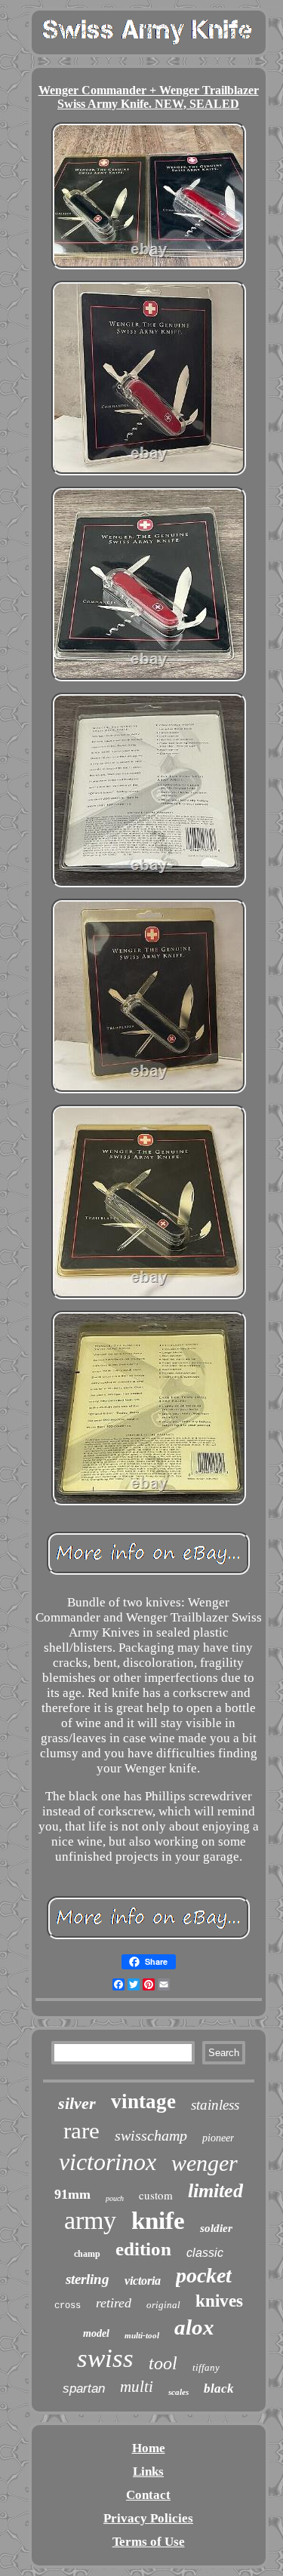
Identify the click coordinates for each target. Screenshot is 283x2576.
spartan (84, 2388)
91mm (72, 2194)
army (90, 2220)
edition (143, 2249)
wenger (205, 2163)
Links (148, 2471)
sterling (88, 2279)
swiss (105, 2358)
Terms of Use (149, 2542)
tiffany (206, 2367)
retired (114, 2303)
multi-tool (142, 2335)
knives (219, 2301)
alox (194, 2327)
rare (82, 2130)
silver (77, 2103)
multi (137, 2387)
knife (158, 2221)
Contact (148, 2495)
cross (68, 2306)
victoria (143, 2281)
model (96, 2333)
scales (178, 2392)
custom (156, 2195)
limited (215, 2191)
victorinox (108, 2162)
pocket (204, 2275)
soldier (216, 2228)
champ (87, 2254)
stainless (215, 2105)
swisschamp (151, 2135)
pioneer (218, 2138)
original (163, 2305)
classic (205, 2253)
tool (163, 2363)
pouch (115, 2198)
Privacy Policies (148, 2518)
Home (149, 2448)
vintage (143, 2101)
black (219, 2388)
